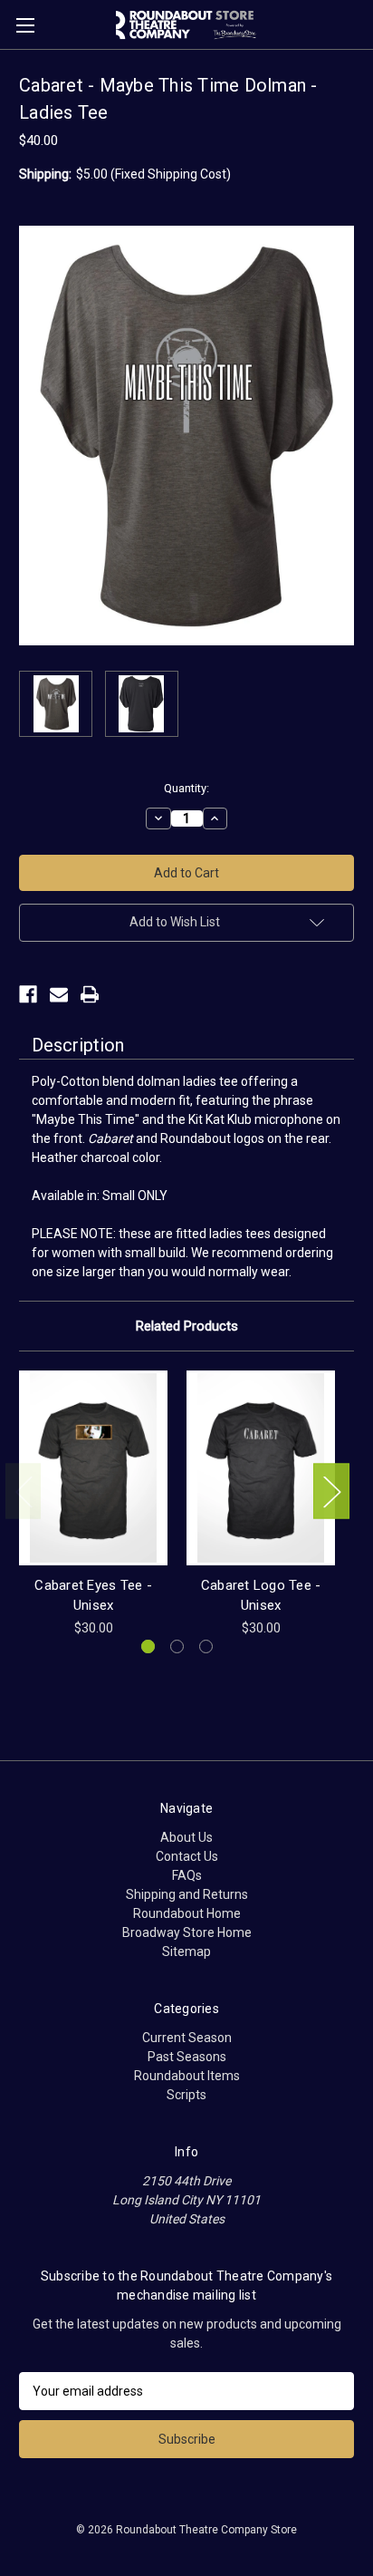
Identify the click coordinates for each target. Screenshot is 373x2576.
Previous (24, 1491)
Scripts (186, 2095)
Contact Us (187, 1856)
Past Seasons (187, 2057)
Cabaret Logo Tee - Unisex (261, 1596)
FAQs (187, 1875)
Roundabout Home (187, 1913)
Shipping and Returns (187, 1894)
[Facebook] (28, 994)
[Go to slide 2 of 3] (177, 1646)
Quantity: (186, 788)
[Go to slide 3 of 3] (206, 1646)
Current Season (187, 2038)
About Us (186, 1837)
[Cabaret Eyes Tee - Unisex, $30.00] (93, 1467)
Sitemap (186, 1951)
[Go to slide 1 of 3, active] (148, 1646)
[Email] (59, 994)
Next (331, 1491)
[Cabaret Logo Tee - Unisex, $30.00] (261, 1467)
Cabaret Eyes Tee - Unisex (93, 1596)
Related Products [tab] (187, 1326)
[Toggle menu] (25, 25)
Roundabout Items (187, 2076)
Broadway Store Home (187, 1932)
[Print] (90, 994)
